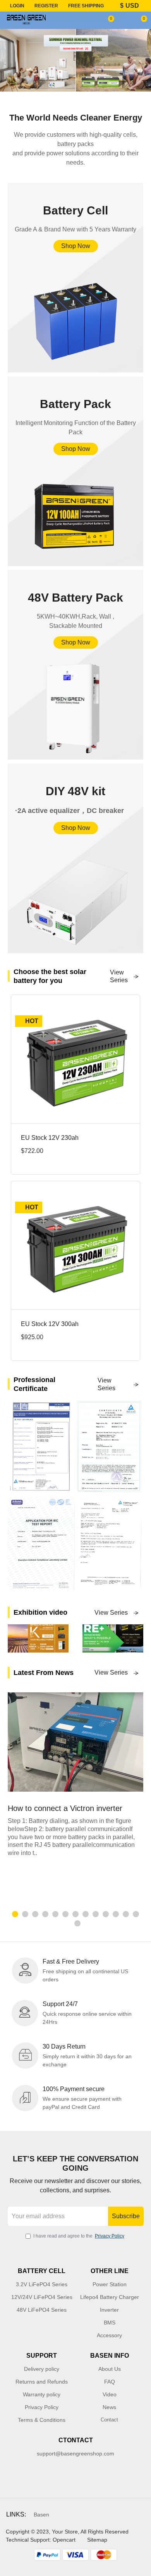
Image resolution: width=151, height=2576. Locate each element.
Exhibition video (40, 1612)
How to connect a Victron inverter (65, 1808)
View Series (119, 976)
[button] (15, 1914)
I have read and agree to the (79, 2236)
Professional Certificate (34, 1384)
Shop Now (76, 246)
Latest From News (44, 1673)
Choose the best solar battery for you (50, 976)
